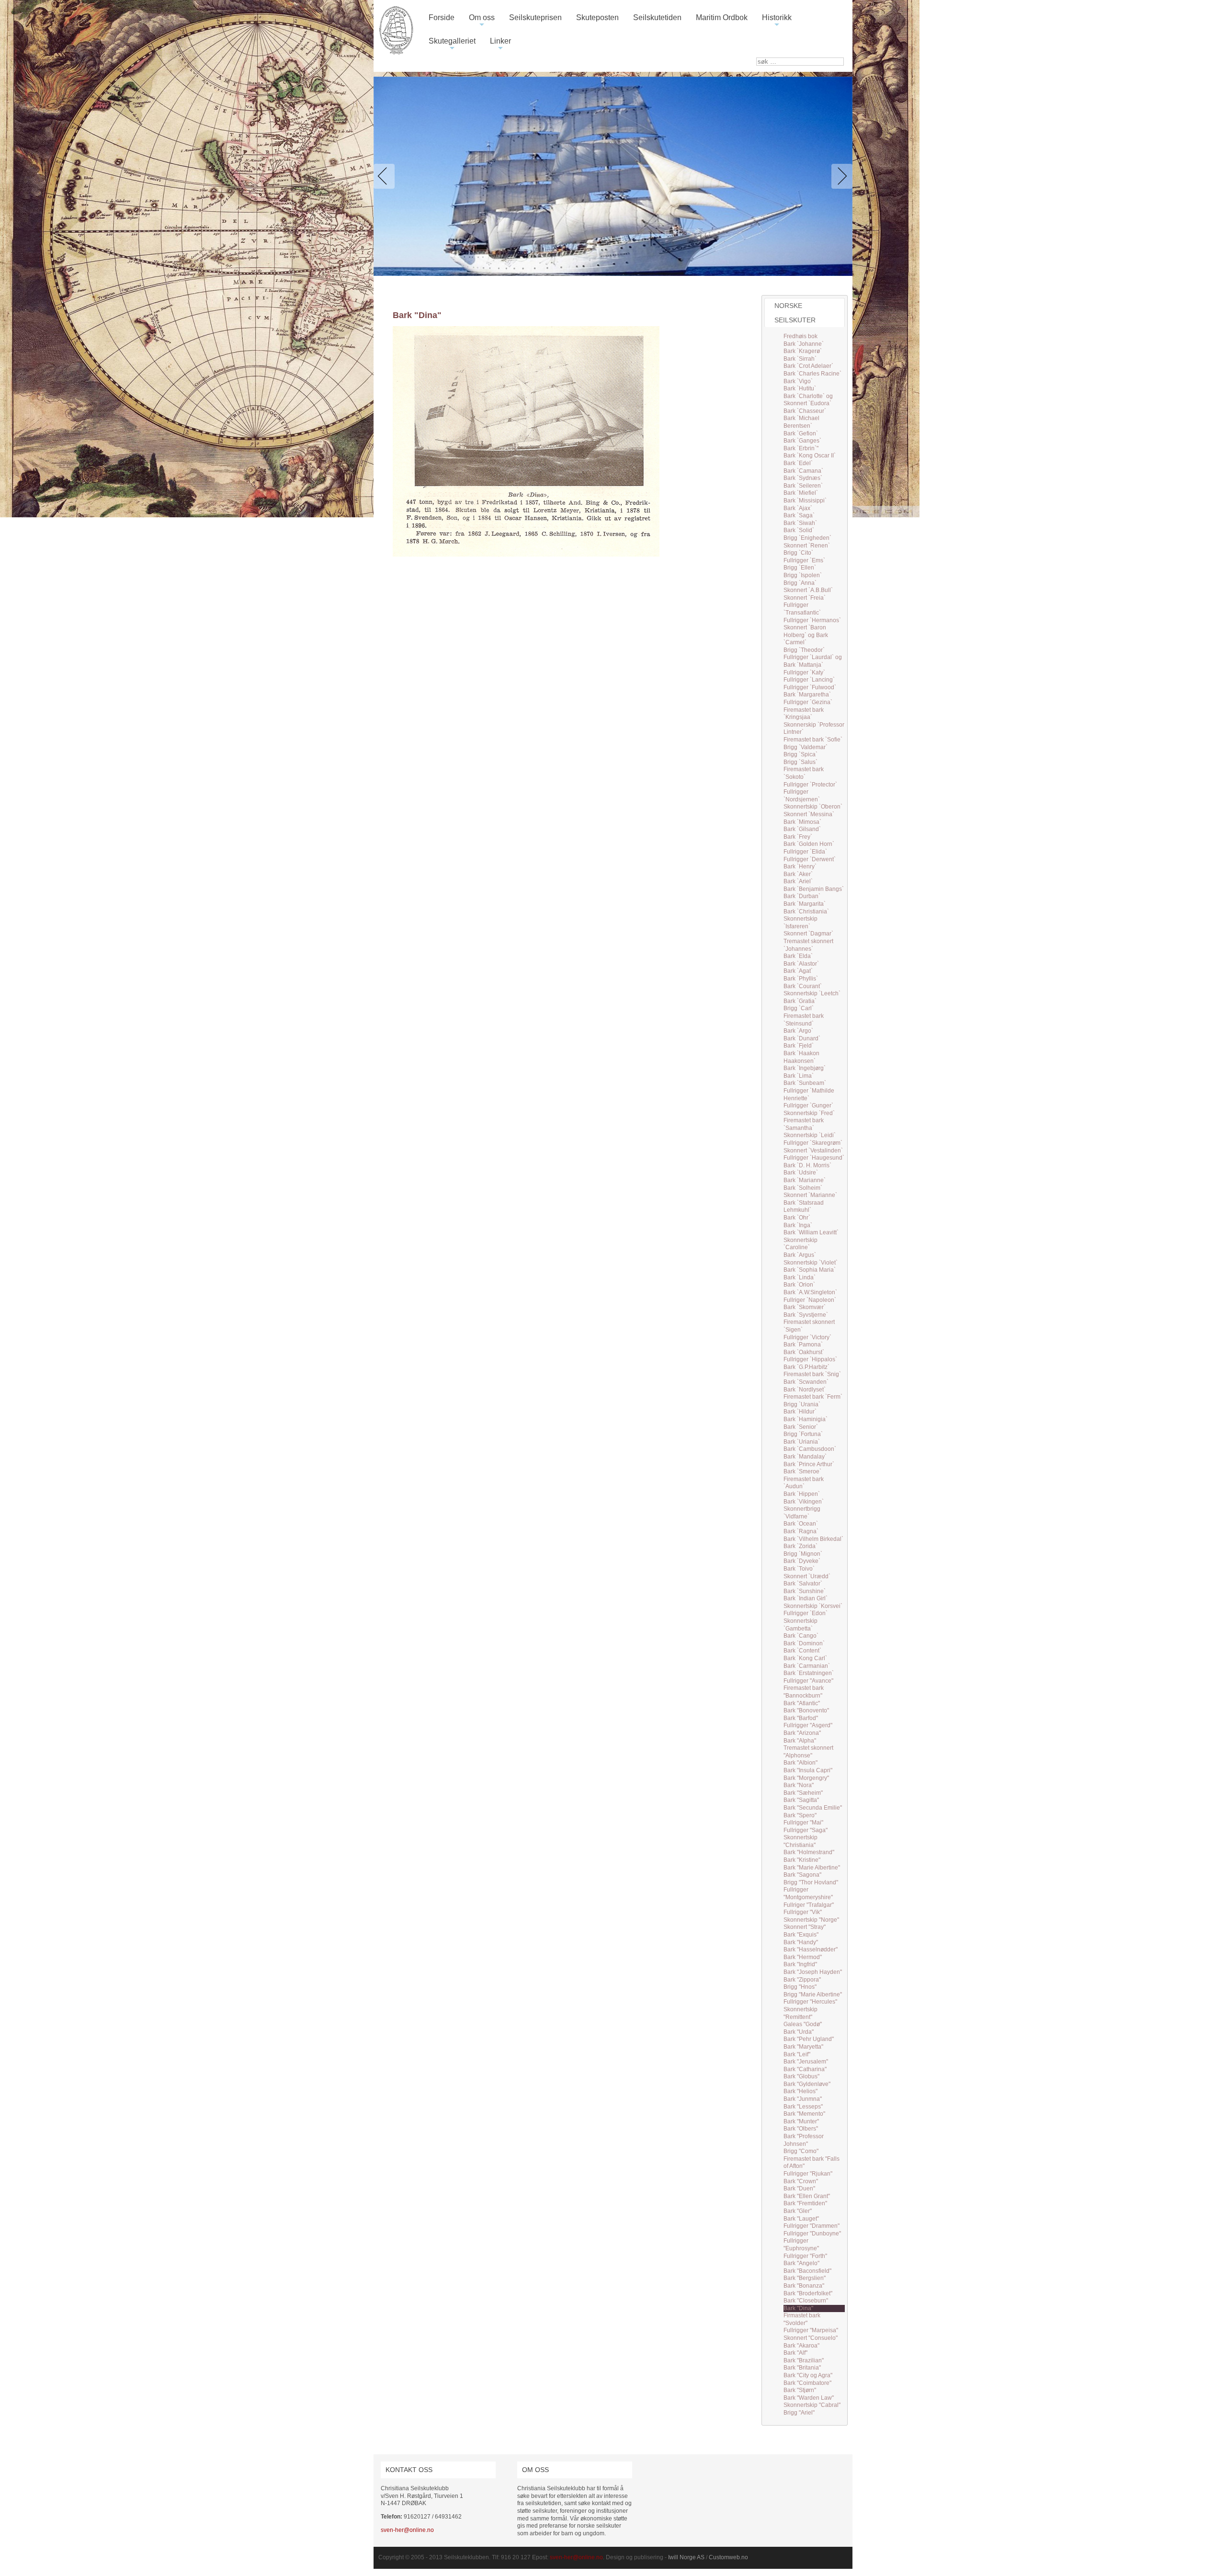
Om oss (482, 21)
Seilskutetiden (657, 17)
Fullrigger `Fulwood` (810, 687)
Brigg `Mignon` (803, 1554)
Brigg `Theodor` (804, 650)
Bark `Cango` (801, 1636)
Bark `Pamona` (803, 1345)
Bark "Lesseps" (803, 2107)
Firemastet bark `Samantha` (804, 1124)
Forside (442, 17)
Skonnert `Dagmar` (808, 934)
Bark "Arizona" (802, 1733)
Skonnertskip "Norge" (811, 1920)
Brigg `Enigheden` (807, 538)
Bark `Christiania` (806, 912)
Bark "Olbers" (801, 2129)
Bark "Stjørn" (800, 2390)
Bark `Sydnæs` (803, 478)
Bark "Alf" (795, 2353)
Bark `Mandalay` (805, 1457)
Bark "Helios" (800, 2091)
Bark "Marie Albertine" (812, 1868)
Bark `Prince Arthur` (809, 1464)
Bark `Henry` (800, 866)
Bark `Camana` (803, 471)
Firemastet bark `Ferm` (813, 1397)
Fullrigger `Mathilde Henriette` (809, 1094)
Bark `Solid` (799, 530)
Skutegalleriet (452, 45)
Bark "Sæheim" (803, 1793)
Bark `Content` (802, 1651)
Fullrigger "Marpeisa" (811, 2330)
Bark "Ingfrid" (800, 1964)
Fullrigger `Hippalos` (810, 1359)
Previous (386, 176)
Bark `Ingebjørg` (805, 1068)
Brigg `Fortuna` (803, 1434)
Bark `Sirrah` (800, 359)
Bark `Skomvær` (805, 1307)
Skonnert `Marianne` (810, 1195)
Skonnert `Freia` (805, 598)
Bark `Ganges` (802, 441)
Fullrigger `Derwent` (810, 859)
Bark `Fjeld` (799, 1046)
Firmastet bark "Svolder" (802, 2319)
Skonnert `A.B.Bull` (808, 590)
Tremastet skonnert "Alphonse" (808, 1752)
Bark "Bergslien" (805, 2278)
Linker (500, 45)
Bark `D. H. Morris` (807, 1165)
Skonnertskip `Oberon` (813, 807)
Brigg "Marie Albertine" (813, 1995)
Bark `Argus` (800, 1255)
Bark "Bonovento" (806, 1710)
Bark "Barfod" (801, 1718)
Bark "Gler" (798, 2211)
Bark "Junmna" (803, 2099)
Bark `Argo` (798, 1031)
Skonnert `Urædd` (807, 1576)
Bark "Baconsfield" (807, 2271)
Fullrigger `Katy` (804, 672)
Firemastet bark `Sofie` (813, 740)
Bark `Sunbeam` (805, 1083)
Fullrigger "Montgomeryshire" (808, 1893)
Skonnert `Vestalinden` (813, 1151)
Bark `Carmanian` (807, 1666)
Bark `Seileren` (803, 486)
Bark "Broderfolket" (808, 2293)
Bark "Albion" (800, 1763)
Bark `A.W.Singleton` (810, 1292)
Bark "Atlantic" (802, 1703)
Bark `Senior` (801, 1427)
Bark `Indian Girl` (806, 1598)
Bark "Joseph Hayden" (813, 1972)
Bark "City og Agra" (808, 2375)
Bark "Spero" (800, 1815)
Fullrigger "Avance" (808, 1681)
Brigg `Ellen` (800, 568)
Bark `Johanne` (804, 344)
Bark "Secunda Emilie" (813, 1808)
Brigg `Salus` (800, 762)
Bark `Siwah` (800, 523)
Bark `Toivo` (799, 1569)
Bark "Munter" (801, 2121)
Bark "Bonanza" (804, 2286)
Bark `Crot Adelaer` (808, 366)
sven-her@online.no (407, 2530)
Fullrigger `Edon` (806, 1613)
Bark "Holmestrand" (809, 1852)
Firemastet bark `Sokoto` (804, 773)
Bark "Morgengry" (806, 1778)
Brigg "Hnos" (800, 1987)
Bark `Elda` (798, 956)
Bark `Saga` (799, 515)
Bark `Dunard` (802, 1038)
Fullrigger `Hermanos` (812, 620)
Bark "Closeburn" (806, 2301)
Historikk (777, 21)
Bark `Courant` (803, 986)
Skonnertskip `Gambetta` (800, 1625)
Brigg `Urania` (802, 1404)
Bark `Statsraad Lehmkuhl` (804, 1207)
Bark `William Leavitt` (811, 1232)
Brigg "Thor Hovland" (811, 1882)
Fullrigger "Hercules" (810, 2002)
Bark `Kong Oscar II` (810, 456)
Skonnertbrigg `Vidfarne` (802, 1513)
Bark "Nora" (799, 1785)
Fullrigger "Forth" (805, 2256)
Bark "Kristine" (802, 1860)
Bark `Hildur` (800, 1412)
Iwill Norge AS (686, 2557)
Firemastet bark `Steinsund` (804, 1020)
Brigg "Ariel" (799, 2413)
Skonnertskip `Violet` (811, 1263)
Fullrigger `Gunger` (808, 1106)
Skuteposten (597, 17)
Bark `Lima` (799, 1076)
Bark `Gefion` (801, 433)
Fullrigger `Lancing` (809, 680)
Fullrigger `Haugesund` (814, 1158)
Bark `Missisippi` (805, 501)
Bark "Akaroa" (801, 2346)
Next (840, 176)
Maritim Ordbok (722, 17)
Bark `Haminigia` (806, 1419)
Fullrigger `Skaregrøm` (813, 1143)
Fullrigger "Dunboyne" (812, 2234)
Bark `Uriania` (802, 1442)
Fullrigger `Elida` (805, 852)
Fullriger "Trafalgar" (809, 1905)
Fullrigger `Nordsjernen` (802, 796)
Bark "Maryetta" (803, 2047)
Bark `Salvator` (803, 1584)
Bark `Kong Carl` (805, 1658)
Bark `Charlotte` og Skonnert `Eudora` (808, 400)
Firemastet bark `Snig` (812, 1374)
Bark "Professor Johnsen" (804, 2140)
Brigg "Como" (801, 2151)
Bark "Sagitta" (801, 1800)
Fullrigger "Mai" (803, 1823)
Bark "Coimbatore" (807, 2383)
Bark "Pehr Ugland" (809, 2039)
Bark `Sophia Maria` (810, 1270)
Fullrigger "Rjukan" (808, 2174)
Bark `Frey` (798, 837)
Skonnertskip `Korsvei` (813, 1606)
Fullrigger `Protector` (810, 785)
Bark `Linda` (800, 1277)
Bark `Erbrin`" (801, 448)
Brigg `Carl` (799, 1008)
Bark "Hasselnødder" (811, 1949)
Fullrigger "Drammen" (812, 2226)
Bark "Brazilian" (804, 2360)
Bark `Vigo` (798, 381)
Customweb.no (728, 2557)
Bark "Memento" (804, 2114)
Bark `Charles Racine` (812, 374)
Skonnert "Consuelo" (811, 2338)
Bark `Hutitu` (800, 388)
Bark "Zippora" (802, 1980)
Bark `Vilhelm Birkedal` (813, 1539)
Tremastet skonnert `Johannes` (808, 945)
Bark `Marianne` (805, 1180)
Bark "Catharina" (805, 2069)
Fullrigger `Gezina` (808, 702)
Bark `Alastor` (801, 964)
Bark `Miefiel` (801, 493)
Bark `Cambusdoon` (810, 1449)
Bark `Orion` (799, 1285)
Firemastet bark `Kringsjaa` (804, 714)
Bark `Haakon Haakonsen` (801, 1057)
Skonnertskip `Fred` (809, 1113)
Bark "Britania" (802, 2368)
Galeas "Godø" (803, 2024)
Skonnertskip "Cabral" (812, 2405)
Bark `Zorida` (800, 1546)
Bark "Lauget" (801, 2219)
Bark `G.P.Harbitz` (806, 1367)
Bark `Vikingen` (804, 1502)
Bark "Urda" (799, 2032)
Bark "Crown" (801, 2181)
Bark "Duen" (799, 2188)
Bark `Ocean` (801, 1524)
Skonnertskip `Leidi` (810, 1135)
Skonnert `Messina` (809, 814)
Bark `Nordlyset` (805, 1390)
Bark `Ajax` (798, 508)
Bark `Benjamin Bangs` (814, 889)
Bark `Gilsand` (802, 829)
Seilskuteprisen (535, 17)
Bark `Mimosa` (802, 822)
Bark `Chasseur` (805, 411)
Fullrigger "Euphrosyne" (801, 2245)
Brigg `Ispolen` (803, 575)
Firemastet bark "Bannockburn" (804, 1692)
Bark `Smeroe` (802, 1471)
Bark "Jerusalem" (806, 2062)
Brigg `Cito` (798, 553)
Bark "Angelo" (801, 2263)
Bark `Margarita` (805, 904)
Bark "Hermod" (803, 1957)
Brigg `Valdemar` (806, 747)
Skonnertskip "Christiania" (800, 1841)
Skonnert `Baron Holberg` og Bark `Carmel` (806, 635)
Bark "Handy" (801, 1942)
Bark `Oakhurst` (804, 1352)
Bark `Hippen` (802, 1494)
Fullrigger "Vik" (803, 1912)
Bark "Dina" (798, 2308)
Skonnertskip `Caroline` (800, 1244)
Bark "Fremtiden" (805, 2203)
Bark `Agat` (798, 971)
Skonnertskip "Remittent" (800, 2013)
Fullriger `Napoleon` (810, 1300)
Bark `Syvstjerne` (806, 1315)
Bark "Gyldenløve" (807, 2084)
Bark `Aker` (798, 874)
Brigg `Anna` (800, 583)
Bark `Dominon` (804, 1643)
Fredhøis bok (800, 336)
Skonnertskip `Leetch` (812, 993)
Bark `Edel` (798, 463)
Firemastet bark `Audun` (804, 1483)
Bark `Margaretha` (807, 695)
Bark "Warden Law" (809, 2398)
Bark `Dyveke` (802, 1561)
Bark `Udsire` (801, 1173)
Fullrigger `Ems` (804, 560)
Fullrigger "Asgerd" (808, 1725)
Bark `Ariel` (798, 881)
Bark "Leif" (797, 2054)
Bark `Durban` (802, 896)
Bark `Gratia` (800, 1001)
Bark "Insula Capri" (808, 1770)
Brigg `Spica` (800, 754)
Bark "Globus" (801, 2076)
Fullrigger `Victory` (807, 1337)
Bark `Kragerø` (803, 351)
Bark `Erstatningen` (809, 1673)
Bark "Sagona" (802, 1875)
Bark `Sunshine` (805, 1591)
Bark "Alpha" (800, 1741)
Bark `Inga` (798, 1225)
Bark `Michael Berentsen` (801, 422)
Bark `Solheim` (803, 1188)
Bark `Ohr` (797, 1218)
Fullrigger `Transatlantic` (802, 609)
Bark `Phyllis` (801, 979)
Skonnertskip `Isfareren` (800, 923)
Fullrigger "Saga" (806, 1830)
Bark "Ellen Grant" (807, 2196)
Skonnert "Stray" (805, 1927)
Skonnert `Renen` (807, 546)
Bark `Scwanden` (806, 1382)
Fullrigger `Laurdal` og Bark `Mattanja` (813, 661)
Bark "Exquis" (801, 1935)
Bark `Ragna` (801, 1531)
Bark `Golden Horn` (809, 844)
